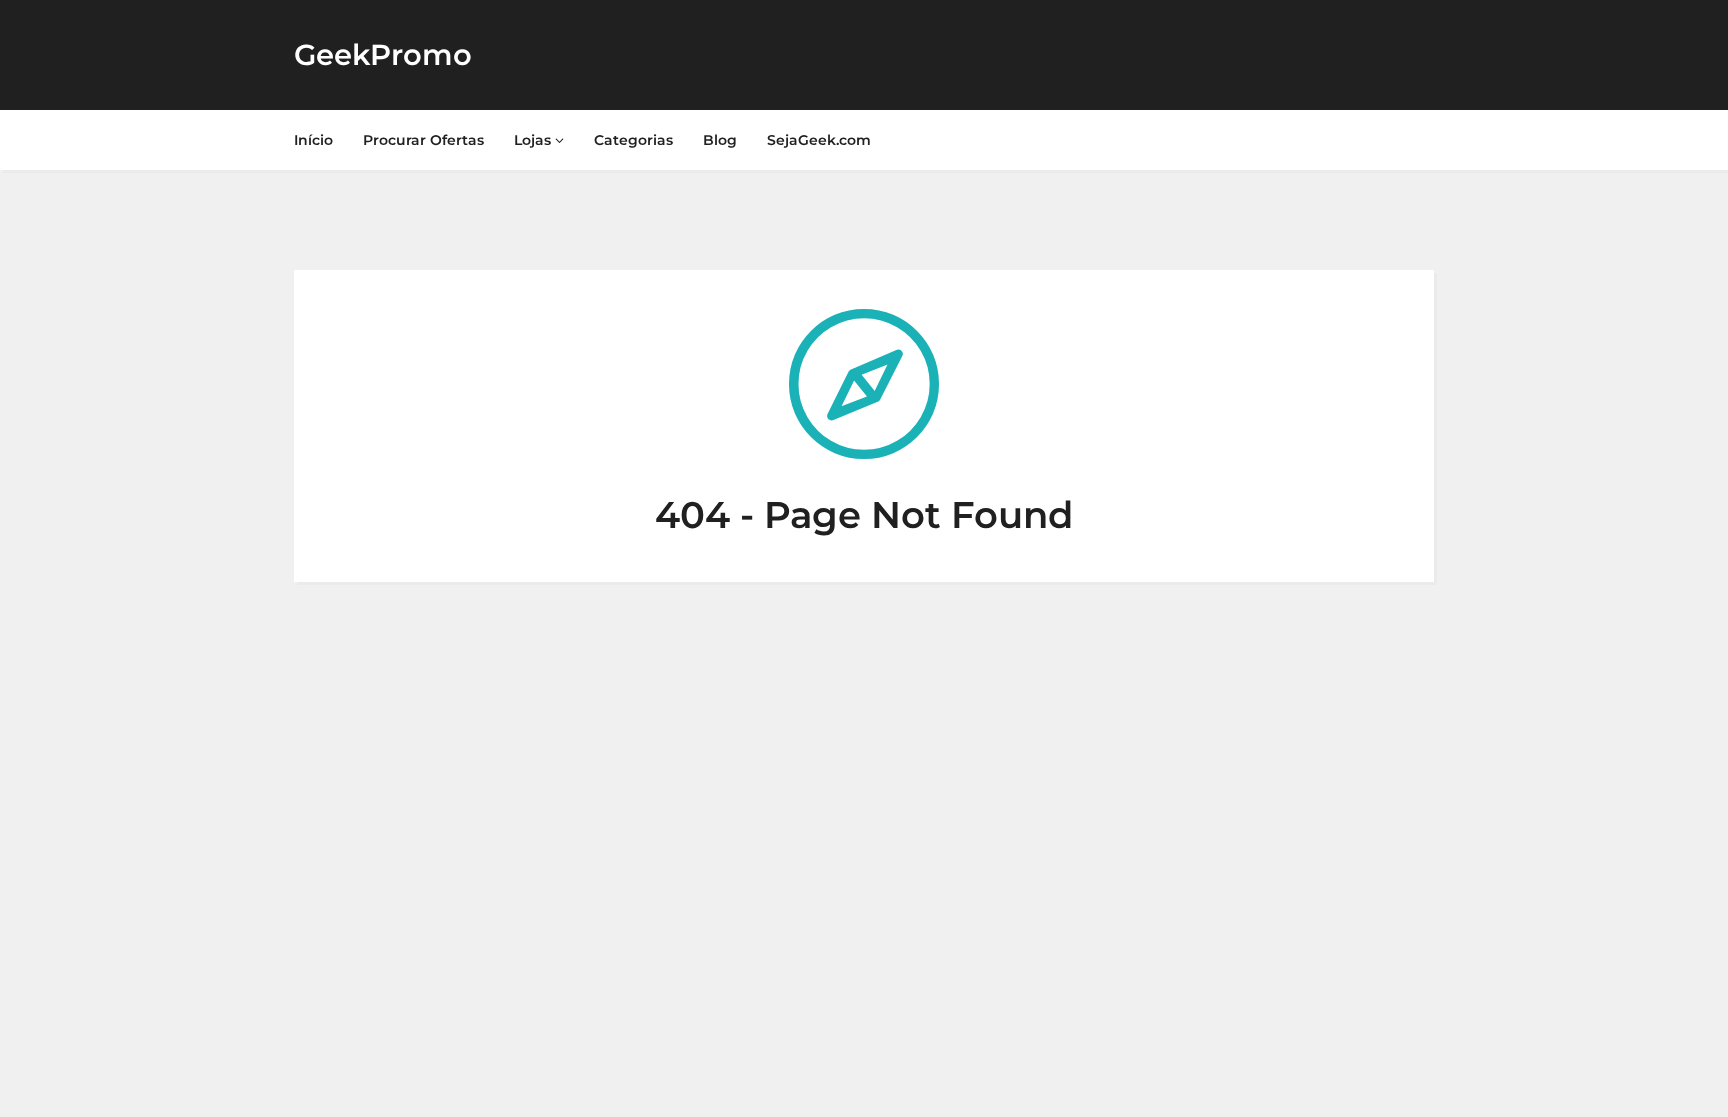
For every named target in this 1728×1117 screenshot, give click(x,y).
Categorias (633, 140)
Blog (720, 140)
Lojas (534, 140)
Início (313, 140)
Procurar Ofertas (423, 140)
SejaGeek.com (819, 140)
